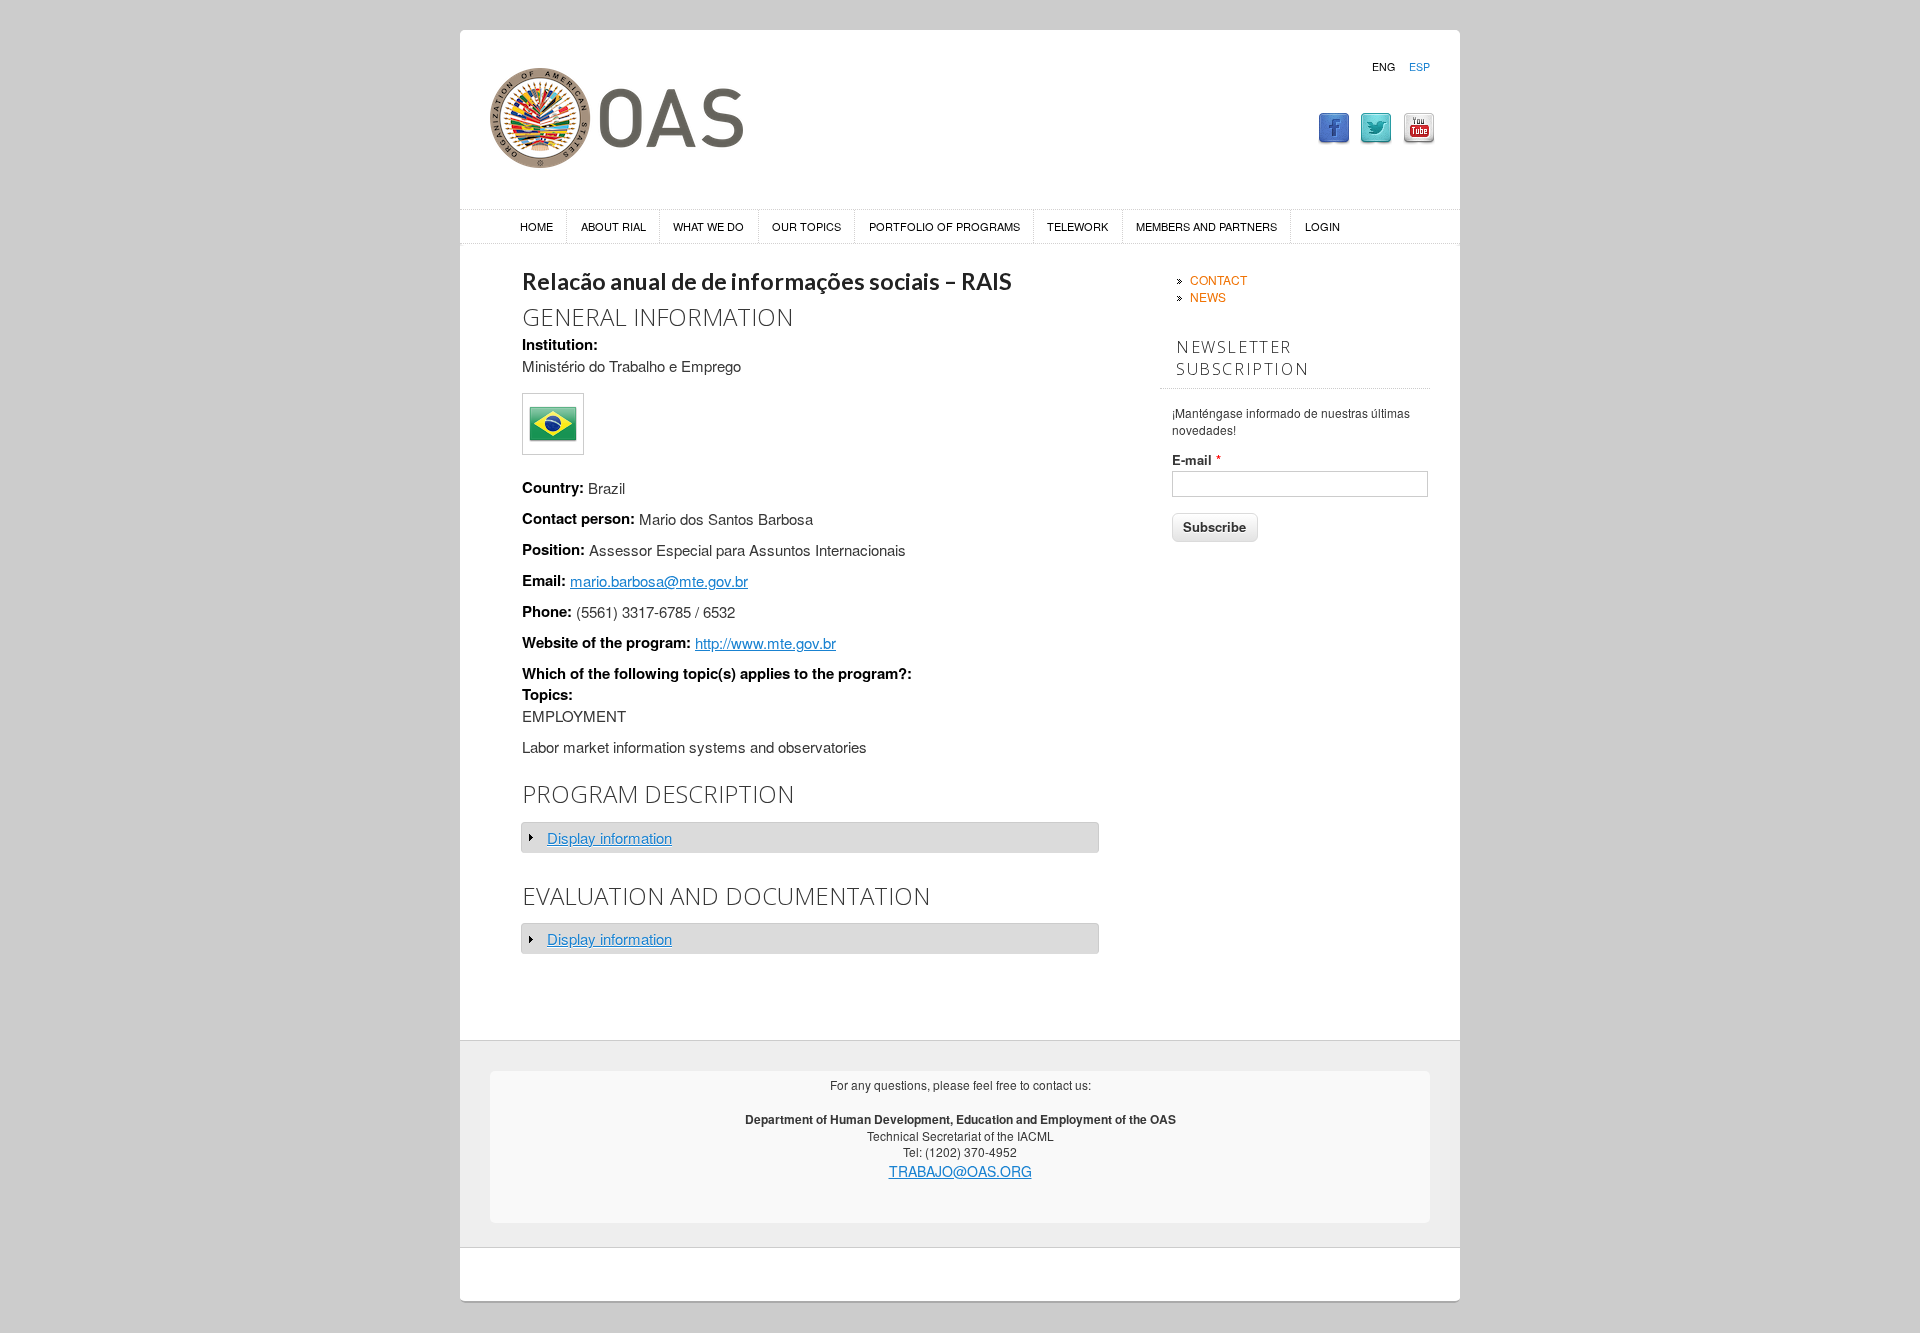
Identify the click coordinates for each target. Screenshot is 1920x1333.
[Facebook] (1334, 138)
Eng (1383, 67)
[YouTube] (1419, 138)
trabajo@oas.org (960, 1171)
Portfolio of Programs (944, 226)
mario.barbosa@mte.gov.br (659, 580)
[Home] (616, 161)
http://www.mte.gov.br (765, 642)
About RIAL (613, 226)
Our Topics (806, 226)
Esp (1419, 67)
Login (1322, 226)
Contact (1218, 279)
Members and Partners (1206, 226)
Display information (609, 837)
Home (536, 226)
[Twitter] (1376, 138)
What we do (708, 226)
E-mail (1196, 460)
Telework (1077, 226)
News (1208, 296)
